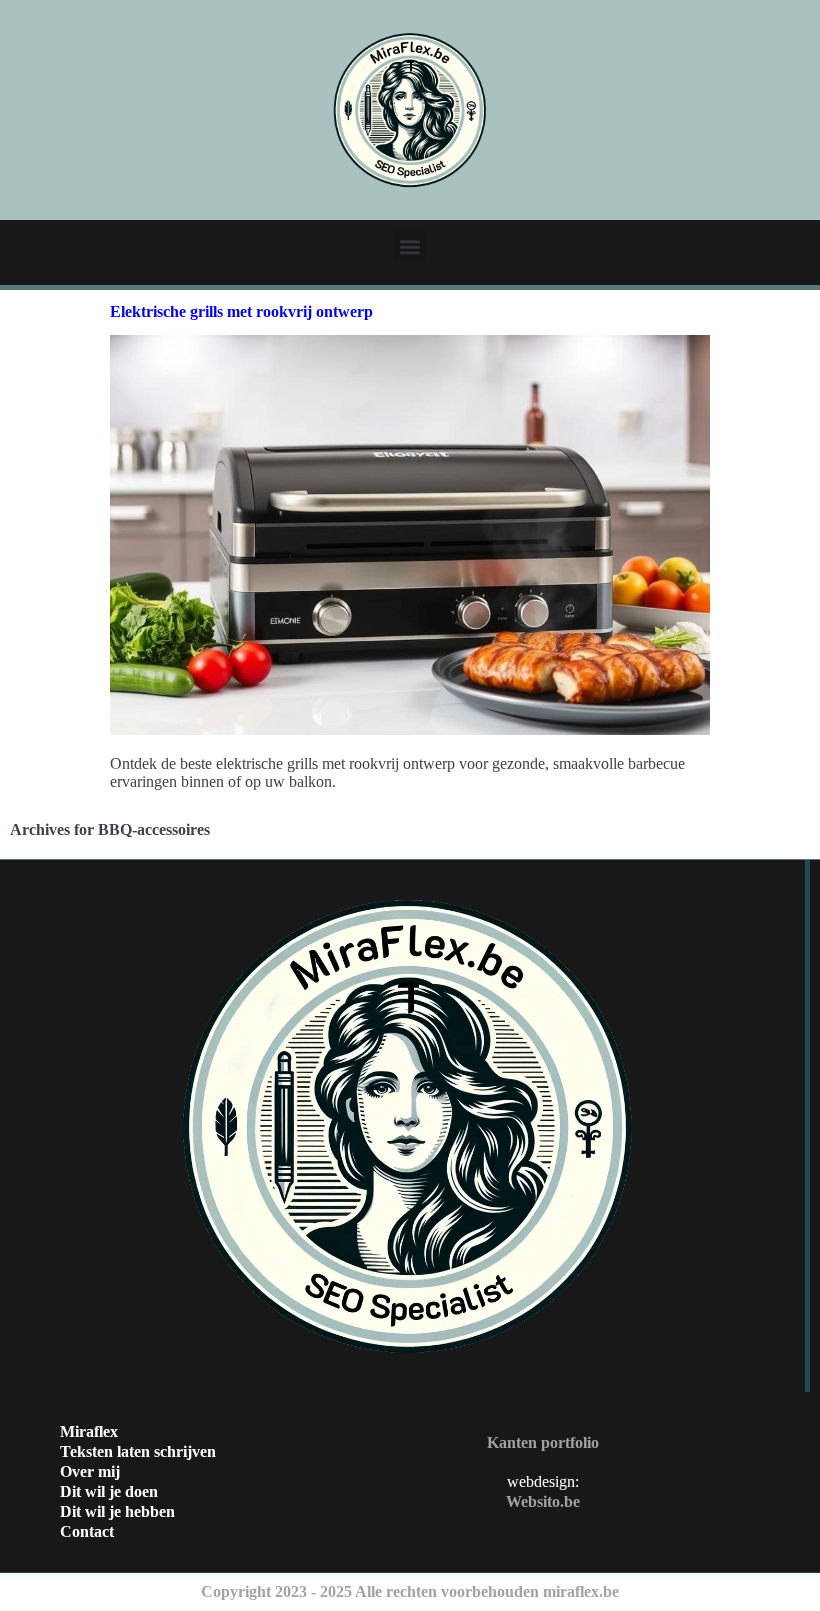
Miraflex (89, 1431)
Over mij (90, 1471)
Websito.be (543, 1501)
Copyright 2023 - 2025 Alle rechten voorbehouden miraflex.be (410, 1591)
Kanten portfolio (543, 1442)
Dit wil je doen (109, 1491)
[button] (410, 246)
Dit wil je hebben (117, 1511)
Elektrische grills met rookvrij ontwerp (241, 311)
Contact (87, 1531)
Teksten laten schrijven (138, 1451)
